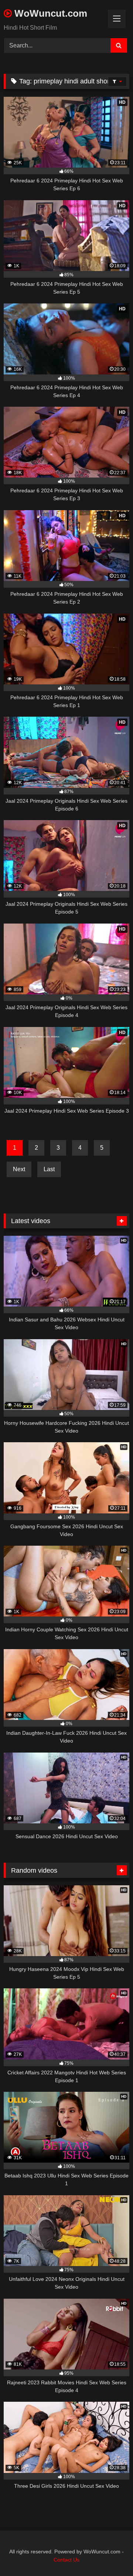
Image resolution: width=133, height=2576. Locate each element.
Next (19, 1169)
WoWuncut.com (50, 13)
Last (49, 1169)
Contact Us (66, 2560)
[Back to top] (110, 2554)
